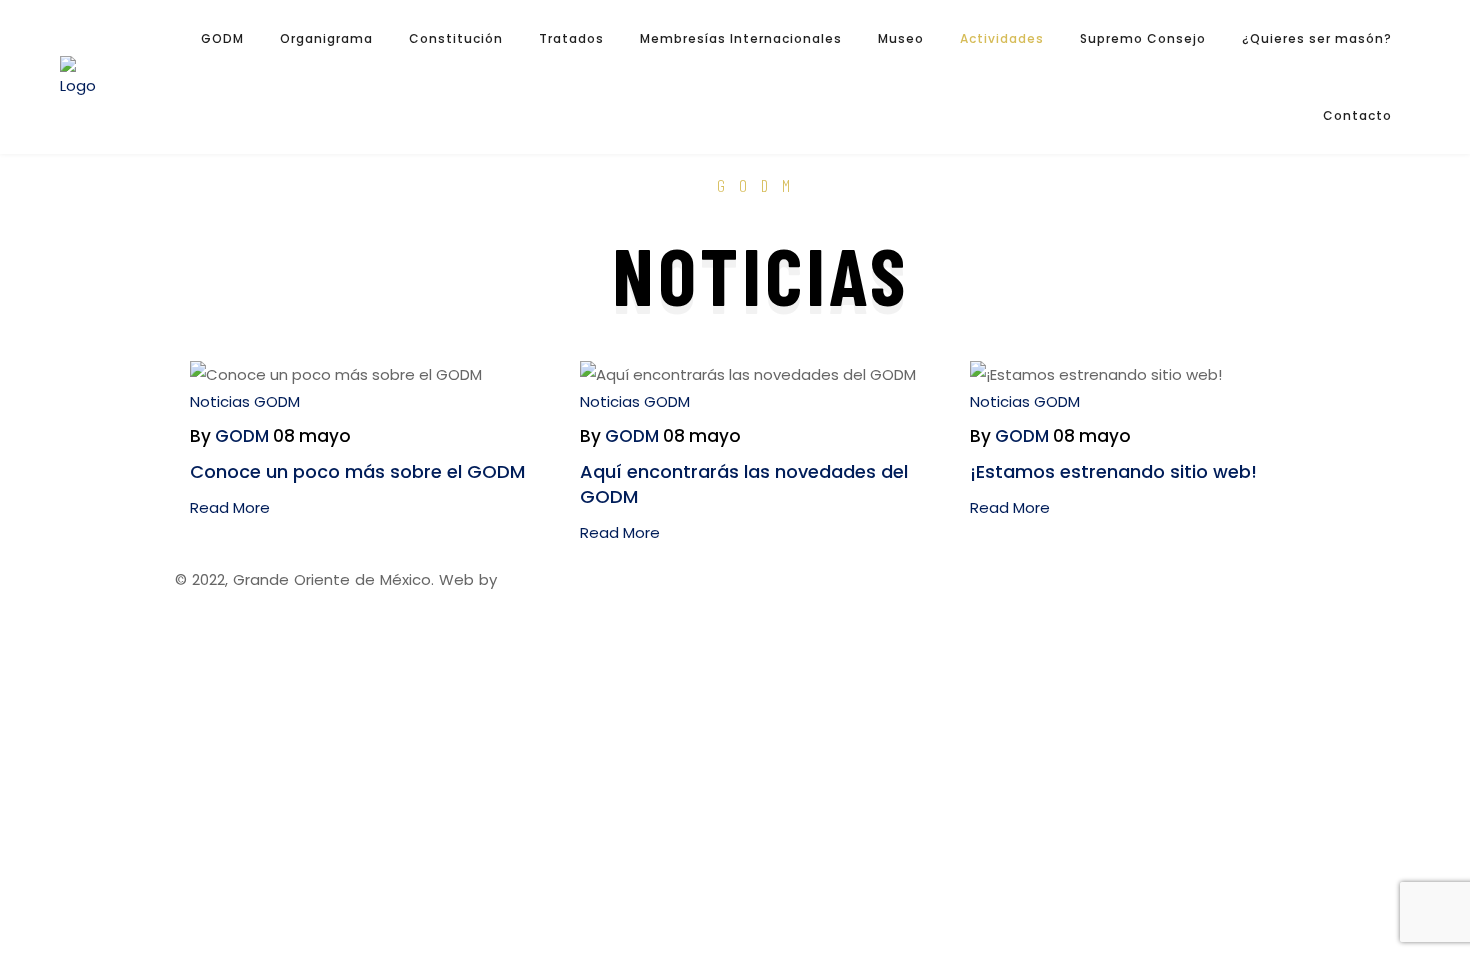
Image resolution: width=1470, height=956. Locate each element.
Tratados (571, 38)
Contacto (1357, 115)
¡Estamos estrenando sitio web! (1113, 471)
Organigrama (326, 38)
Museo (901, 38)
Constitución (456, 38)
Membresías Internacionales (741, 38)
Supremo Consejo (1143, 38)
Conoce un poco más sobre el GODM (357, 471)
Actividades (1002, 38)
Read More (230, 507)
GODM (222, 38)
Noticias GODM (245, 401)
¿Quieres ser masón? (1317, 38)
